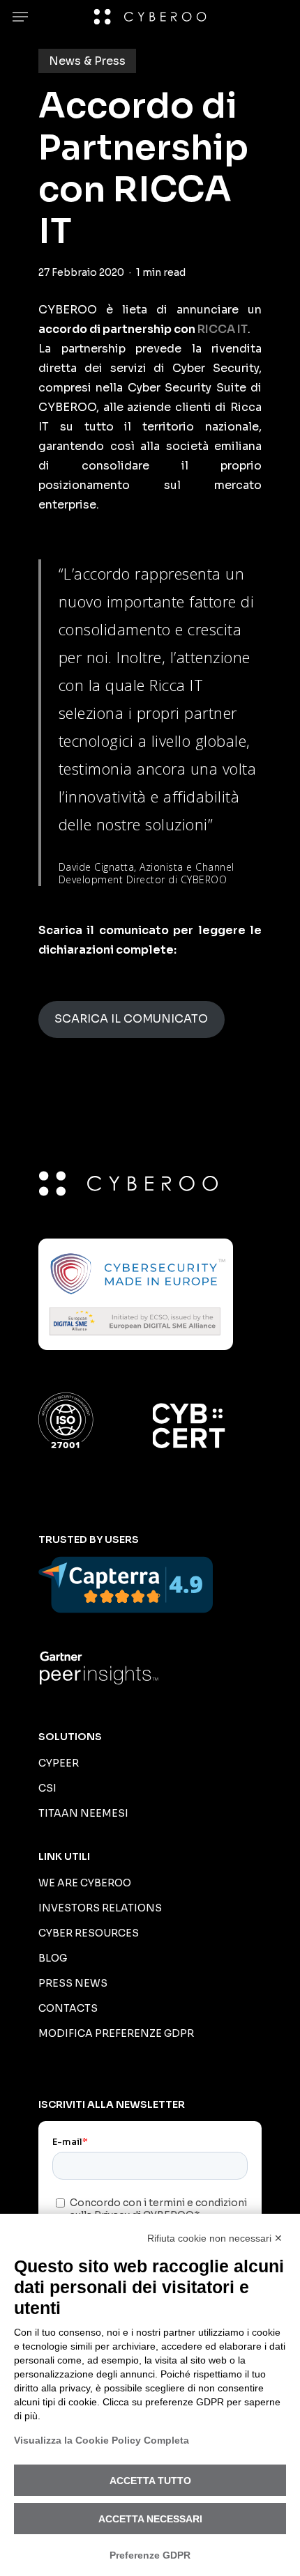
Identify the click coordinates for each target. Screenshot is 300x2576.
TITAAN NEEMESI (83, 1813)
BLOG (53, 1958)
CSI (47, 1788)
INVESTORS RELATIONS (100, 1908)
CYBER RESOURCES (89, 1933)
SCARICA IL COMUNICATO (131, 1019)
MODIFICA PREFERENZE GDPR (116, 2033)
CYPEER (59, 1763)
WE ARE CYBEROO (85, 1883)
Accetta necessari (150, 2519)
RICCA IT (223, 329)
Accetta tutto (150, 2481)
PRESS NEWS (73, 1983)
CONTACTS (68, 2008)
